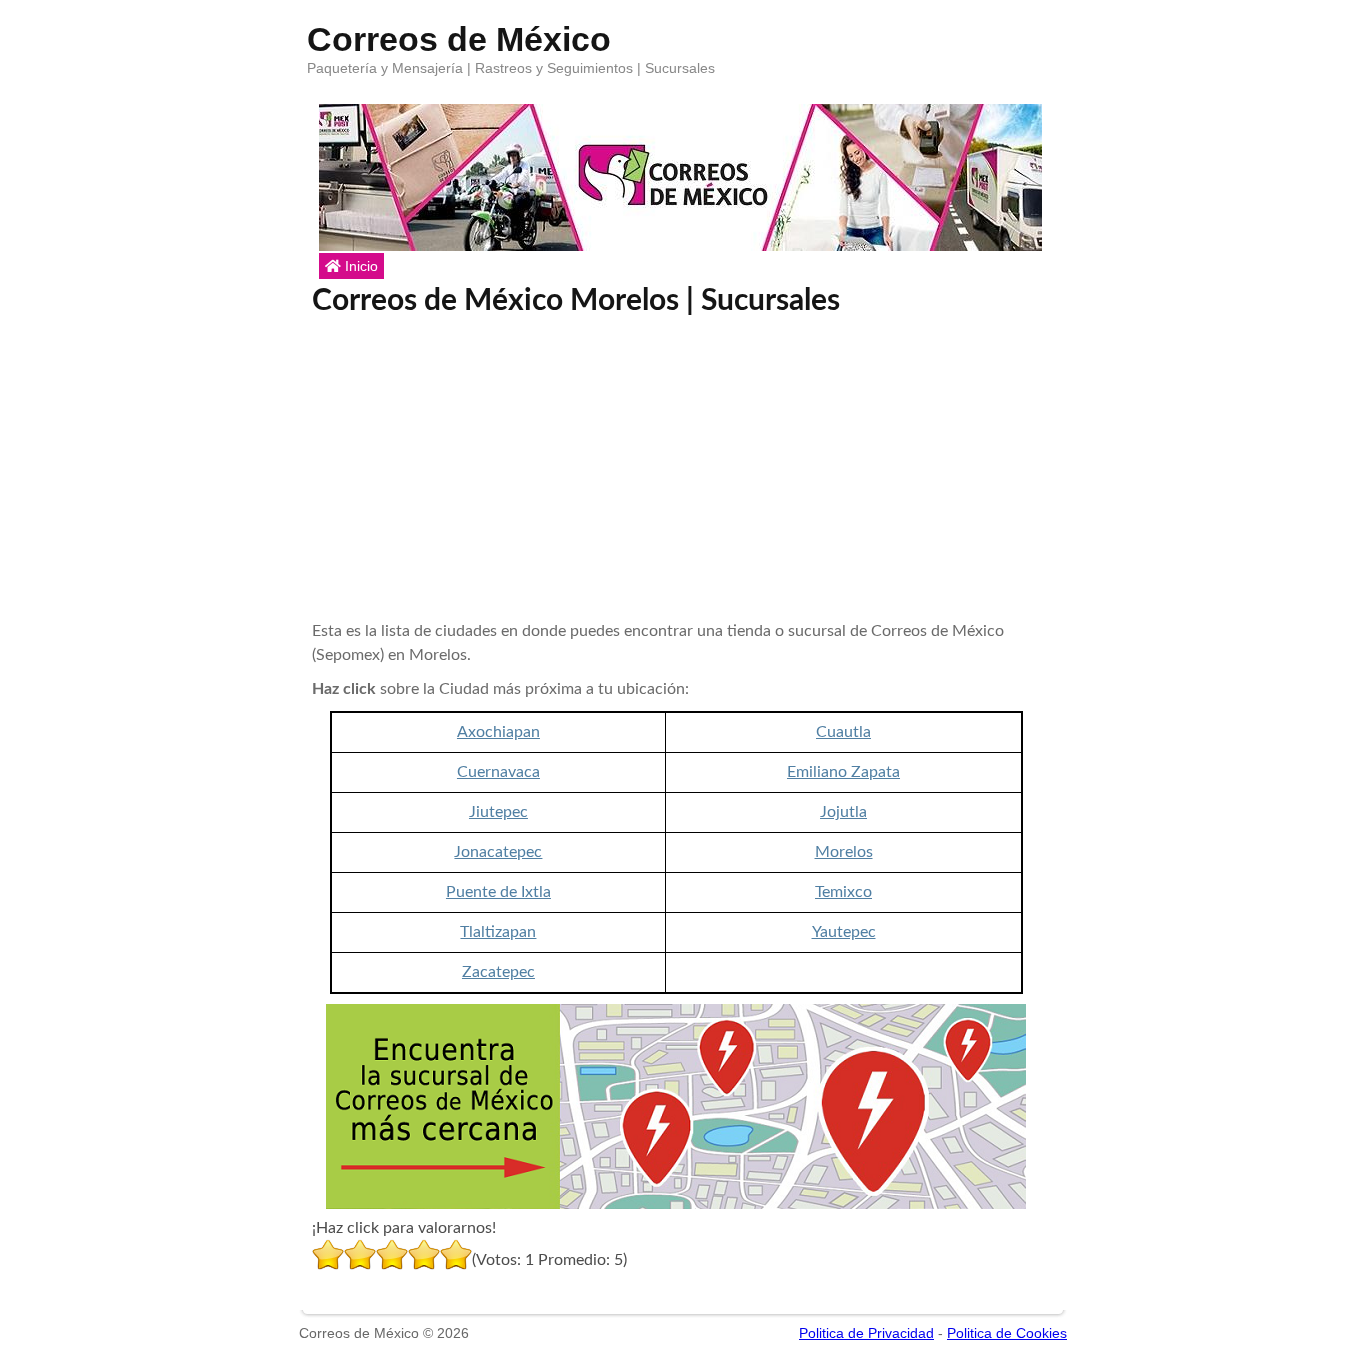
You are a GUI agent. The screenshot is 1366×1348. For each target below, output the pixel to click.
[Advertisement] (677, 469)
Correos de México (459, 35)
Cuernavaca (498, 772)
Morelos (844, 852)
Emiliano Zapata (843, 772)
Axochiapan (498, 732)
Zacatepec (498, 972)
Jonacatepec (498, 852)
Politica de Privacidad (866, 1333)
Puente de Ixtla (498, 892)
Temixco (843, 892)
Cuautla (843, 732)
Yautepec (844, 932)
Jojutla (843, 812)
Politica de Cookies (1007, 1333)
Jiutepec (498, 812)
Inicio (359, 266)
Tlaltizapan (498, 932)
